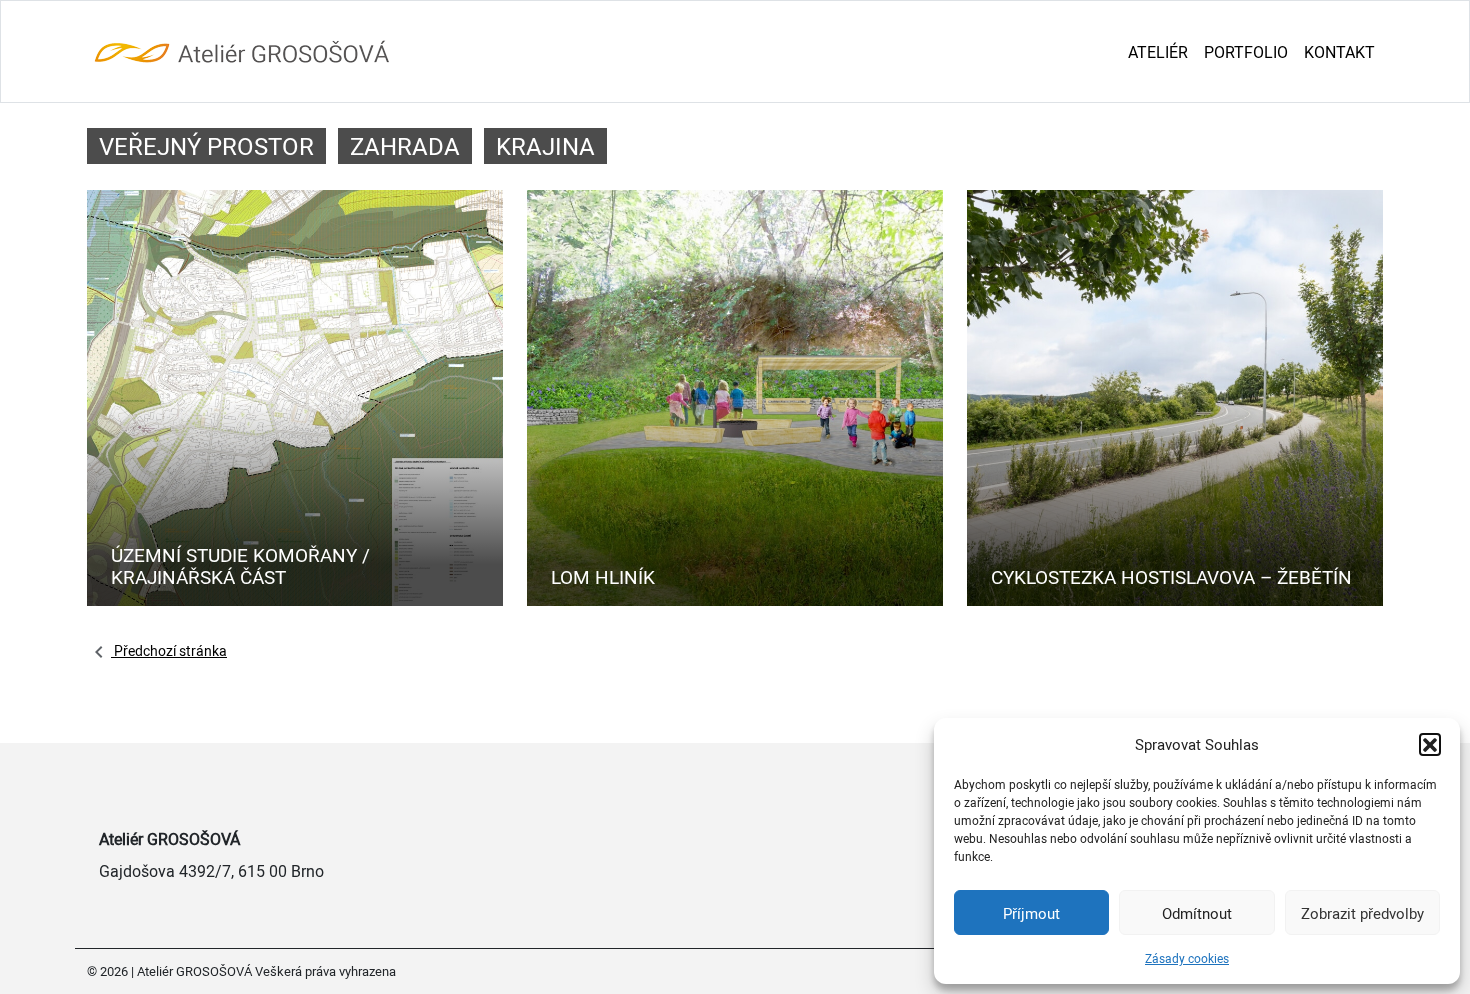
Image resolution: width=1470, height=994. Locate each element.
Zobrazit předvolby (1362, 913)
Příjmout (1031, 913)
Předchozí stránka (169, 650)
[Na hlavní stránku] (242, 52)
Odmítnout (1197, 913)
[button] (1430, 744)
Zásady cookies (1187, 958)
